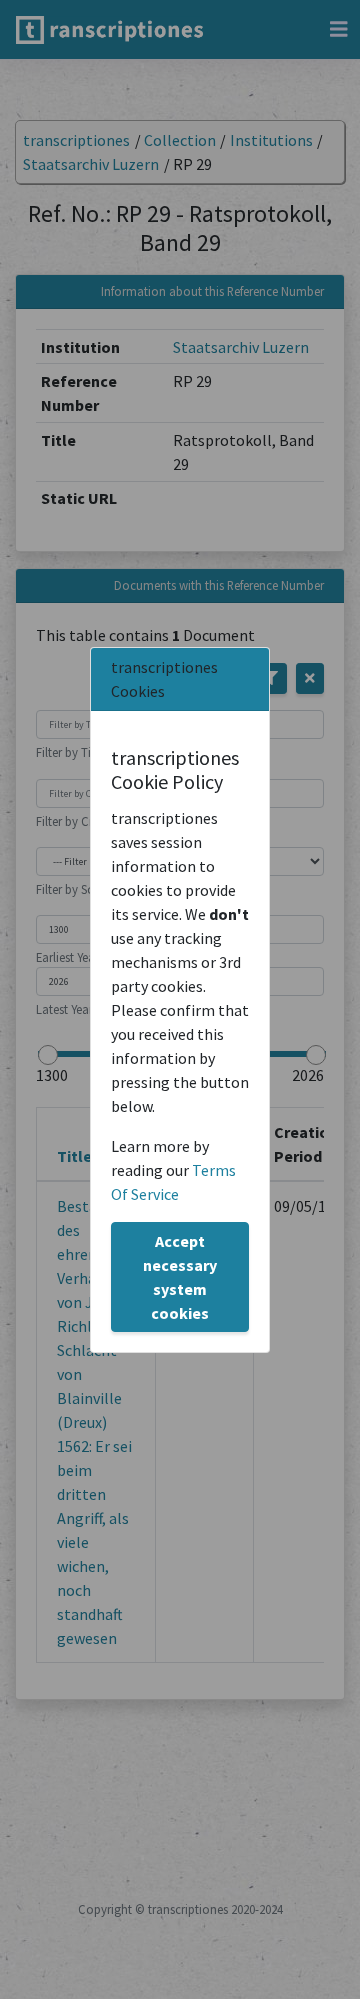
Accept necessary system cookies (180, 1277)
